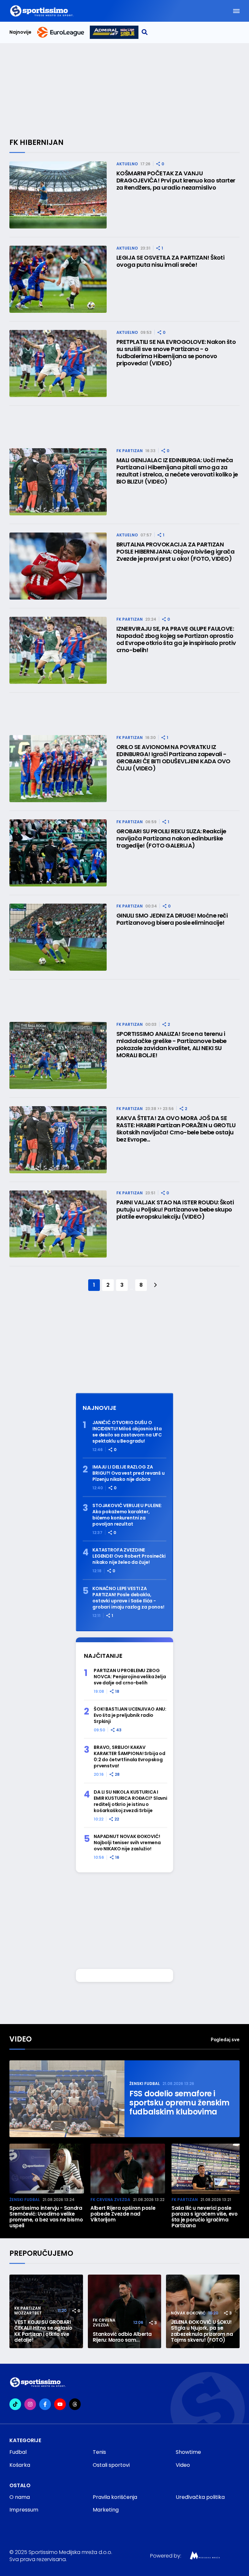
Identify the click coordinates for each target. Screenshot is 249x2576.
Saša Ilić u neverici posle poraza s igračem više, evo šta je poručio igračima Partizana (205, 2217)
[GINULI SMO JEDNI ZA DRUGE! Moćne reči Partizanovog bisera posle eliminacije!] (58, 937)
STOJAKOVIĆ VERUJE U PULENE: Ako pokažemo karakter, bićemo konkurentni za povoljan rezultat (127, 1515)
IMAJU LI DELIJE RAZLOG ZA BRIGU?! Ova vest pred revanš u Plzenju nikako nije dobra (129, 1473)
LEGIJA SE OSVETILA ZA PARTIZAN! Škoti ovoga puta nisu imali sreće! (170, 261)
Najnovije (20, 32)
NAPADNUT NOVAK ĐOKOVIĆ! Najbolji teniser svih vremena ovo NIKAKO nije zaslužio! (127, 1843)
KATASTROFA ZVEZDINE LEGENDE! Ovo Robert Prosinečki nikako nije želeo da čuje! (129, 1556)
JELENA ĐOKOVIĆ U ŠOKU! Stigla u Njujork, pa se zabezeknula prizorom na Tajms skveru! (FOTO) (202, 2331)
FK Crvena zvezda (110, 2200)
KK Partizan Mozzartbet (28, 2311)
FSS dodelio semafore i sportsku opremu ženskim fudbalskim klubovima (179, 2103)
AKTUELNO (127, 164)
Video (21, 2039)
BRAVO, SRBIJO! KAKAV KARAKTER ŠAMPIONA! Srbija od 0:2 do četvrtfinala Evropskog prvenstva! (130, 1757)
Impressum (24, 2510)
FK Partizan (130, 451)
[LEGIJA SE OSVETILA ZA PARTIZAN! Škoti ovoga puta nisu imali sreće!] (58, 279)
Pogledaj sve (225, 2039)
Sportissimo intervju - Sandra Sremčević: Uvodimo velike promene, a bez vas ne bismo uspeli (46, 2217)
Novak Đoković (188, 2313)
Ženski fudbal (145, 2084)
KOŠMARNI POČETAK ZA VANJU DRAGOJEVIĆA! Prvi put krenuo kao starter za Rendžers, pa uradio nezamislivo (176, 181)
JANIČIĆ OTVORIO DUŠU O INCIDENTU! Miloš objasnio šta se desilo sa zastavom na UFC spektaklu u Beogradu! (127, 1432)
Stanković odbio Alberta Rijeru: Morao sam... (122, 2337)
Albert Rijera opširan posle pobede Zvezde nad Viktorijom (123, 2214)
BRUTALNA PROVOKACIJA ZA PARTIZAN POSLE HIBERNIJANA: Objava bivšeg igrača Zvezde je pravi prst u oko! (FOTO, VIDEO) (175, 552)
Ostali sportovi (111, 2465)
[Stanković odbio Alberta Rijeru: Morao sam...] (125, 2311)
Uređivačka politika (200, 2497)
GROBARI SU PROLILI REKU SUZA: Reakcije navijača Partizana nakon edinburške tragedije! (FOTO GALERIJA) (171, 838)
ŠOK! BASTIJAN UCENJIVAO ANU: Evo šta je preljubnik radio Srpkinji (130, 1715)
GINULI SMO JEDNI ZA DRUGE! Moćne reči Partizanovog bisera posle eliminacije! (172, 919)
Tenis (99, 2452)
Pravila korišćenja (115, 2497)
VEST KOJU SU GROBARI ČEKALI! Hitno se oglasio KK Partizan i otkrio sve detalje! (43, 2331)
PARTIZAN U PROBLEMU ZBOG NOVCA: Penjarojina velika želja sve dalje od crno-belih (130, 1677)
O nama (20, 2497)
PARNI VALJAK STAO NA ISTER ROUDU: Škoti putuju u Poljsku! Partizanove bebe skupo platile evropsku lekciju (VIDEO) (175, 1210)
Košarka (20, 2465)
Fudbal (18, 2452)
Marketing (106, 2510)
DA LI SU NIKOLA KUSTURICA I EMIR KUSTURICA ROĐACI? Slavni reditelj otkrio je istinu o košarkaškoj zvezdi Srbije (130, 1801)
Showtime (188, 2452)
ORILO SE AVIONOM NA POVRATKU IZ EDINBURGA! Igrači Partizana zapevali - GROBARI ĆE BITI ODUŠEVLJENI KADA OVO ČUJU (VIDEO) (173, 758)
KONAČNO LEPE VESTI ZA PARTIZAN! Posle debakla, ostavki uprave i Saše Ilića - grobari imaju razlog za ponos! (128, 1598)
